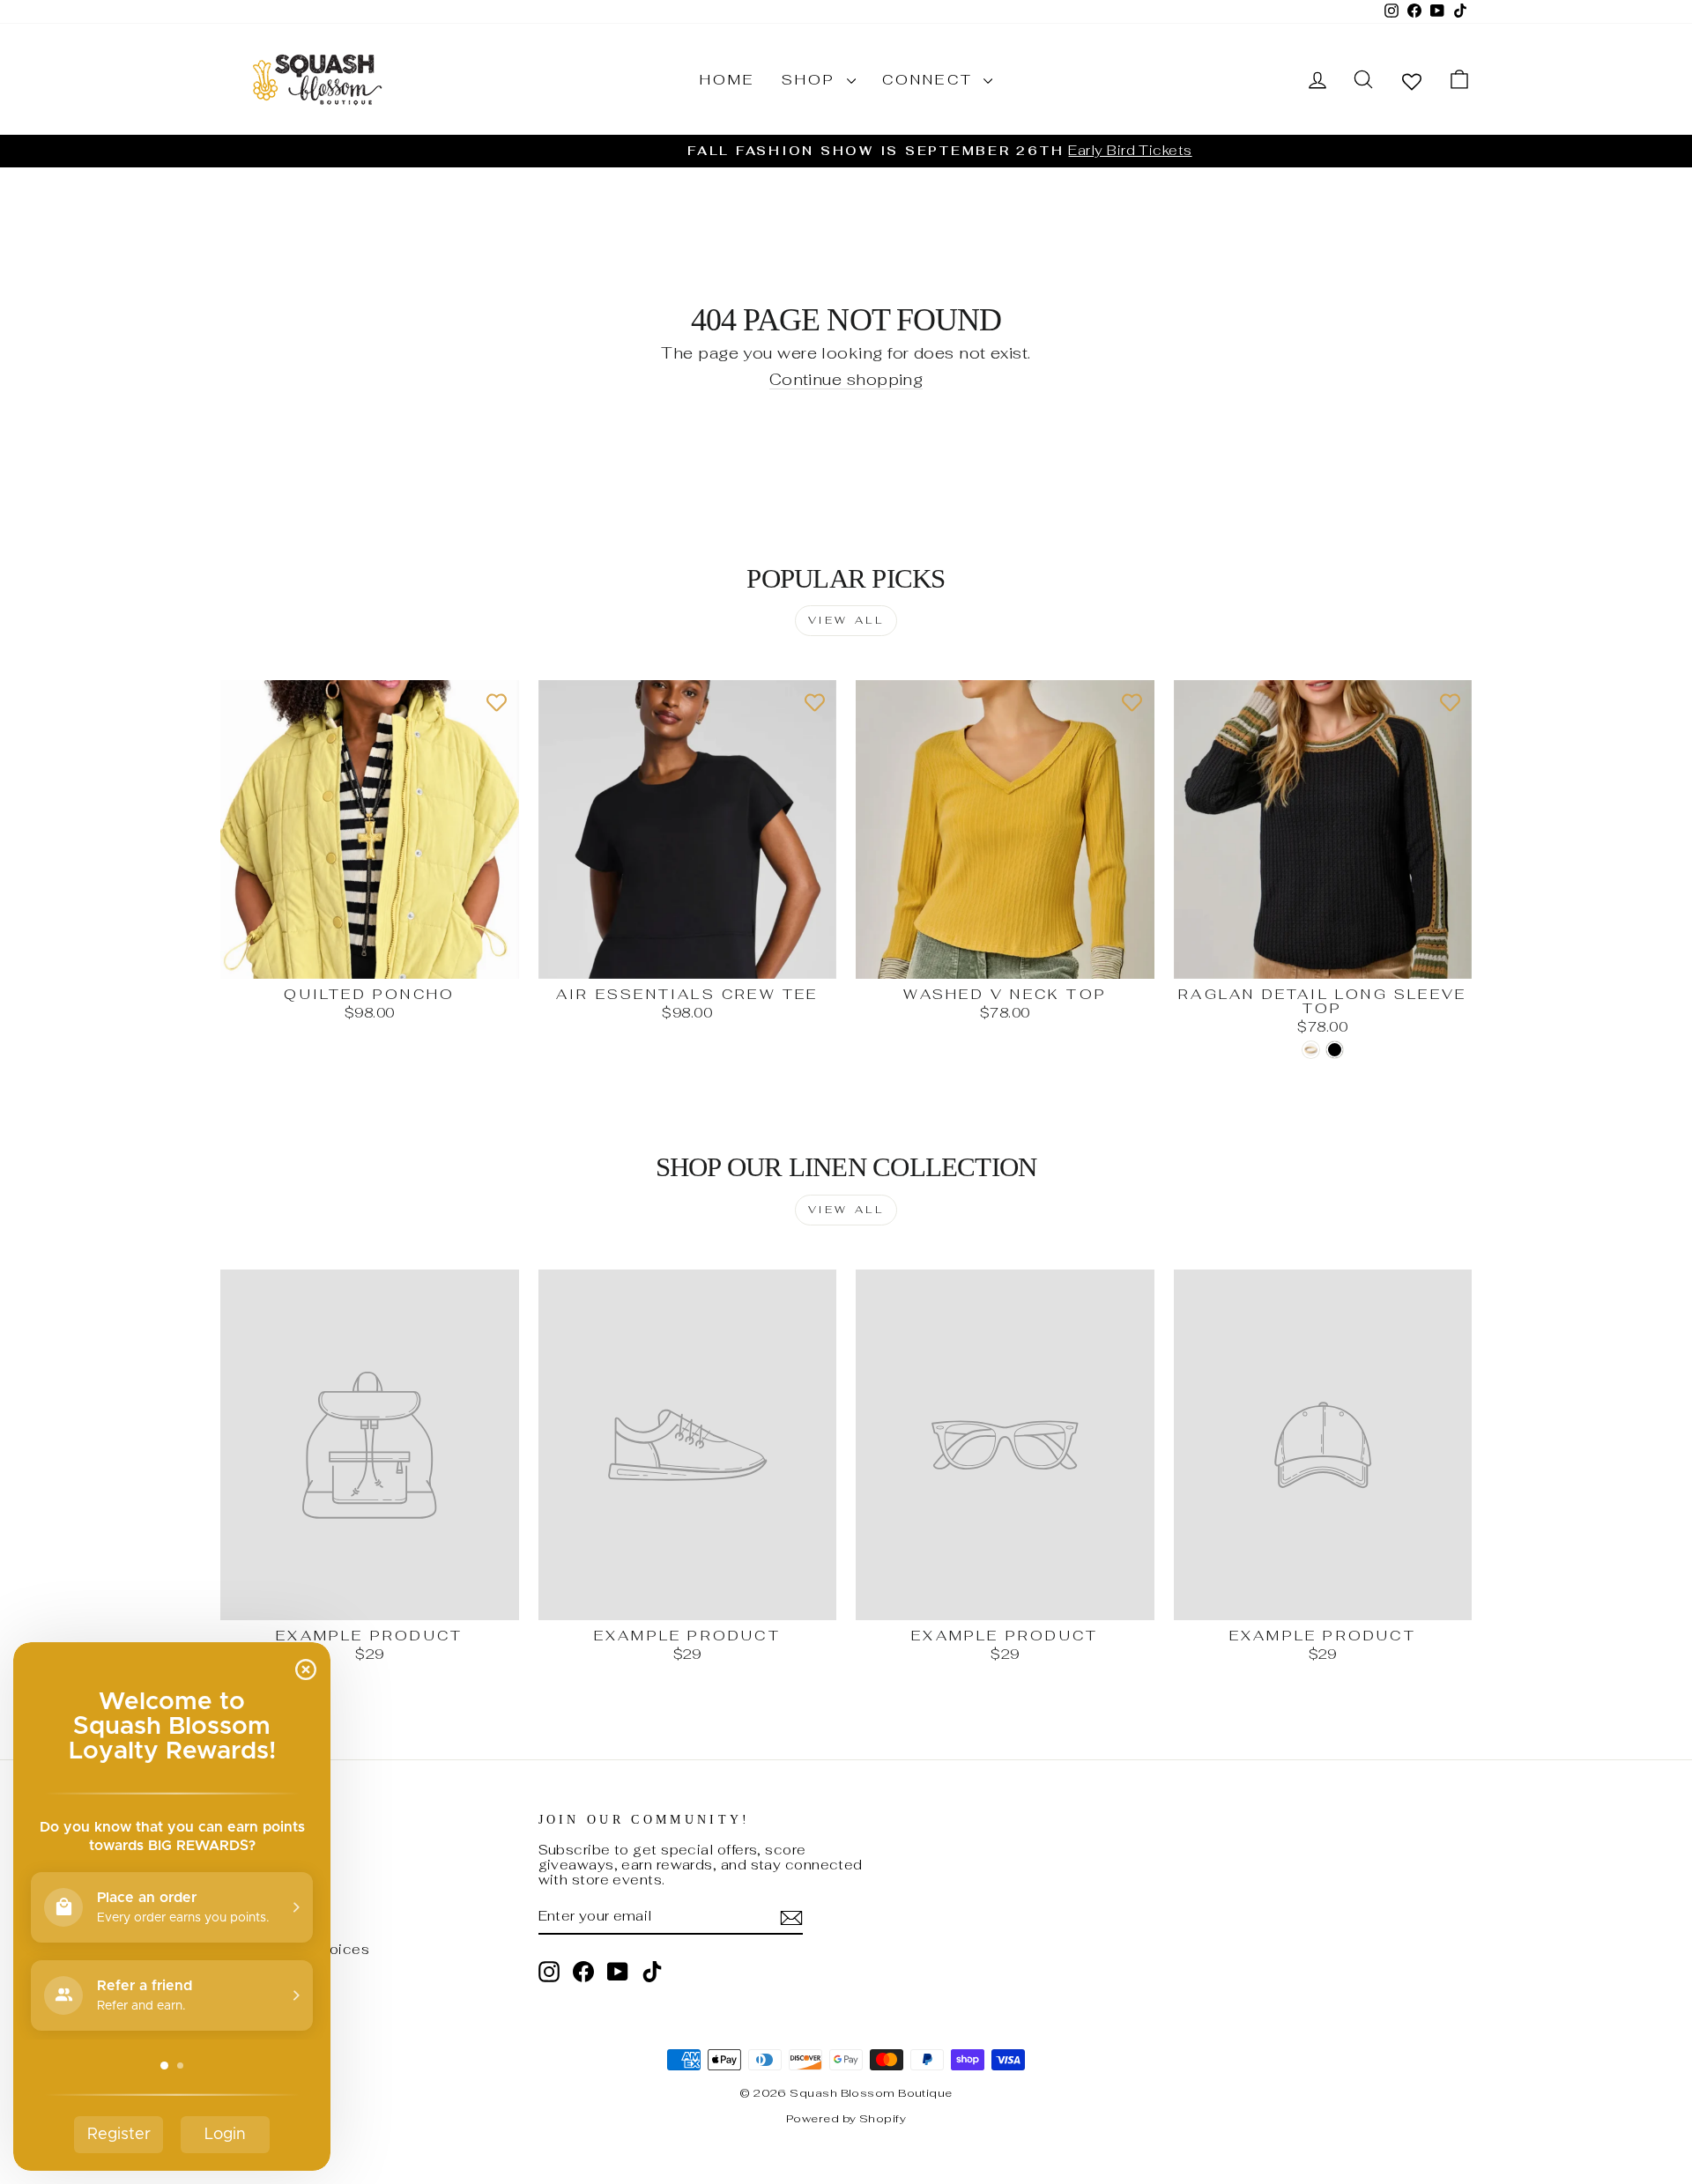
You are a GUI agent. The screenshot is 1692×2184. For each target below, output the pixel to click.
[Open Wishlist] (1412, 81)
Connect (931, 80)
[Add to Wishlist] (497, 702)
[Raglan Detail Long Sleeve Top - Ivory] (1311, 1050)
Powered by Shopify (846, 2118)
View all (846, 620)
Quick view (369, 959)
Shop (812, 80)
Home (727, 80)
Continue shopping (846, 380)
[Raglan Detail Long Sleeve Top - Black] (1335, 1050)
